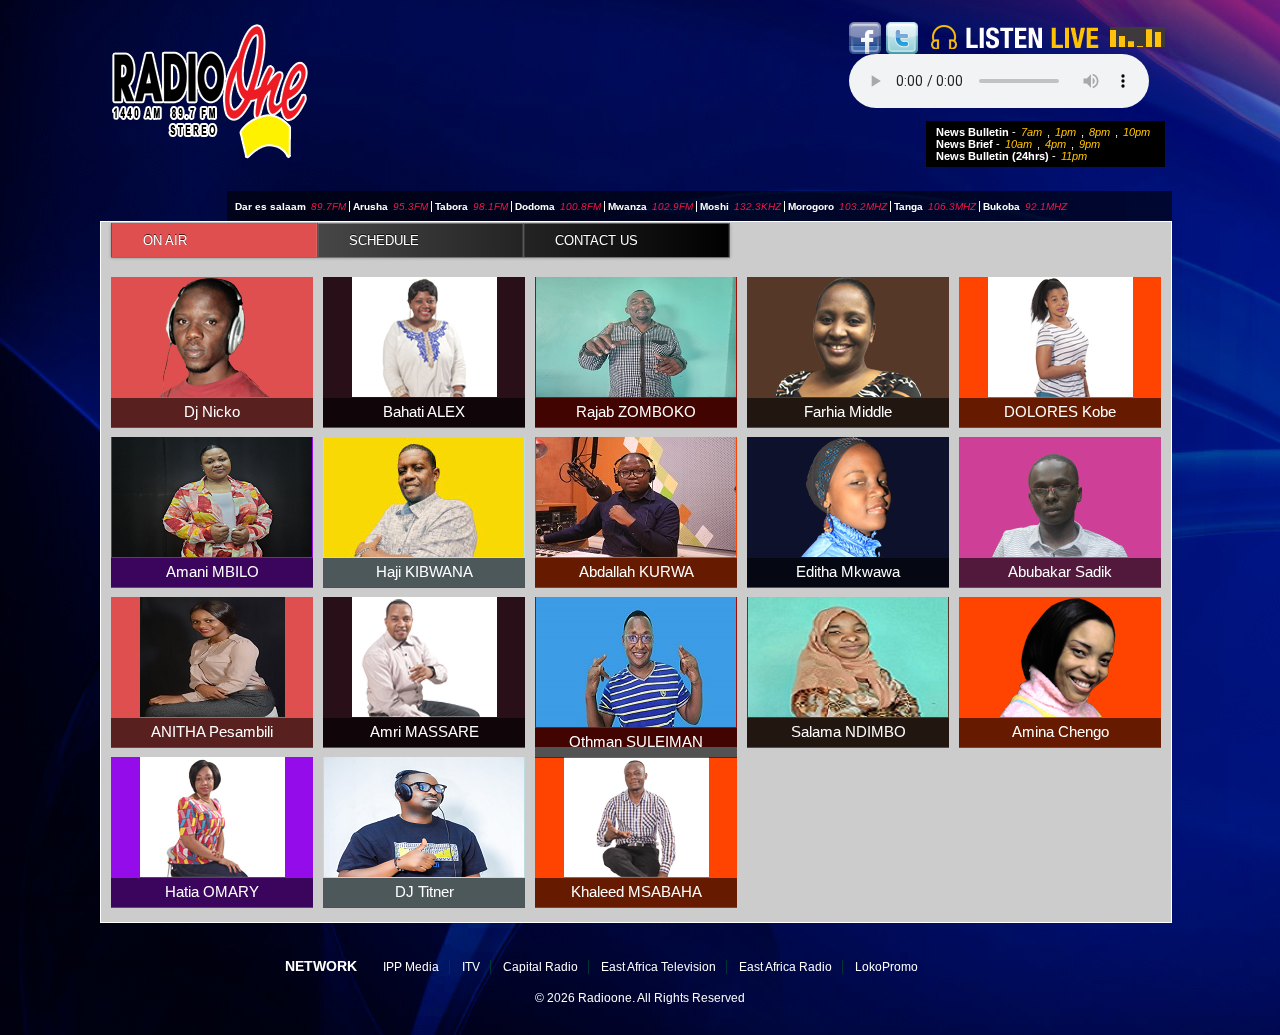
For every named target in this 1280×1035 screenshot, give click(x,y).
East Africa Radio (785, 967)
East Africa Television (658, 967)
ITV (471, 967)
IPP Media (411, 967)
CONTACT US (596, 240)
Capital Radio (540, 967)
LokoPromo (886, 967)
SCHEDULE (384, 240)
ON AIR (165, 240)
